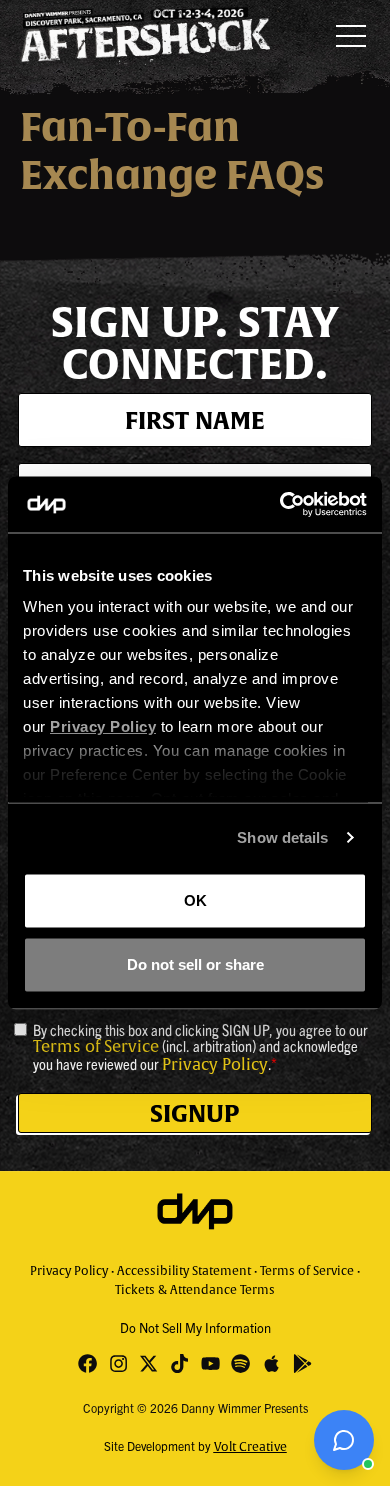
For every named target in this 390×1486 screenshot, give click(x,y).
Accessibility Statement (184, 1271)
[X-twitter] (149, 1363)
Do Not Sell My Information (195, 1327)
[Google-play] (302, 1363)
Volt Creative (250, 1447)
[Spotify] (241, 1363)
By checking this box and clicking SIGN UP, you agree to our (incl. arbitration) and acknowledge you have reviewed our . (200, 1047)
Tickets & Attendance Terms (195, 1290)
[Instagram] (118, 1363)
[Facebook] (87, 1363)
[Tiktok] (179, 1363)
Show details (282, 837)
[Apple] (271, 1363)
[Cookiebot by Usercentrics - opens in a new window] (280, 505)
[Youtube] (210, 1363)
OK (195, 899)
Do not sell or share (195, 964)
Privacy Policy (215, 1065)
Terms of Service (96, 1047)
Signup (195, 1113)
